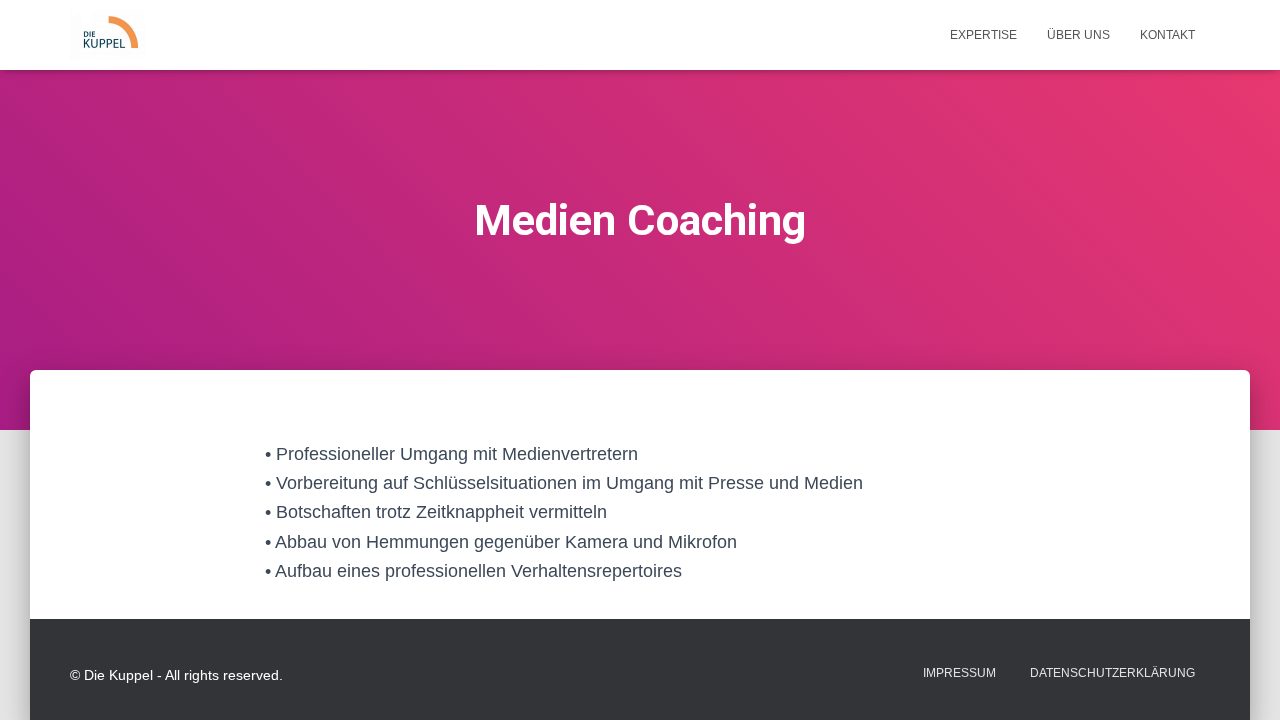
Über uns (1078, 35)
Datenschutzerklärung (1112, 673)
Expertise (983, 35)
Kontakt (1167, 35)
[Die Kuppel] (107, 35)
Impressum (959, 673)
